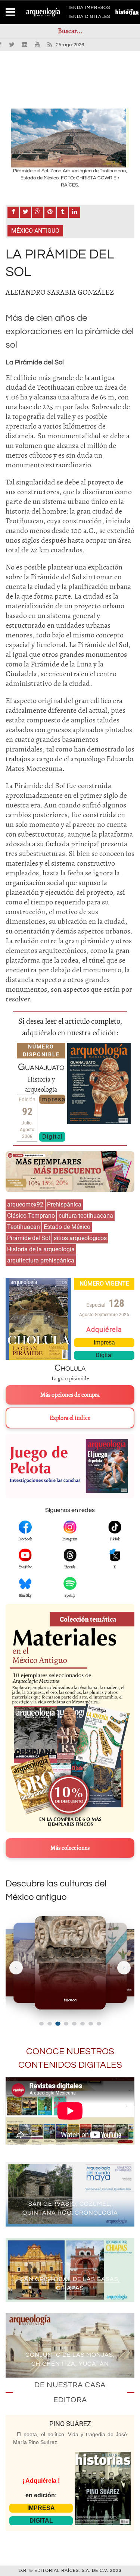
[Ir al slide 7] (91, 2024)
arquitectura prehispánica (41, 1260)
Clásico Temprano (31, 1216)
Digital (52, 1136)
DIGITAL (41, 2521)
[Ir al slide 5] (74, 2024)
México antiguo (35, 231)
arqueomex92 (25, 1204)
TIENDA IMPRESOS (88, 9)
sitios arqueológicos (80, 1238)
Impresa (52, 1099)
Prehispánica (64, 1204)
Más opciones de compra (70, 1395)
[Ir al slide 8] (99, 2024)
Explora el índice (70, 1418)
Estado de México (67, 1227)
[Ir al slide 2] (50, 2024)
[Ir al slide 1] (41, 2024)
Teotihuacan (24, 1227)
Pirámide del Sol (29, 1238)
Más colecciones (70, 1848)
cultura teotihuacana (86, 1216)
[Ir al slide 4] (66, 2024)
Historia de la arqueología (41, 1249)
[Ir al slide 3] (58, 2024)
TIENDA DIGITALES (88, 18)
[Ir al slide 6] (83, 2024)
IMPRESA (41, 2508)
